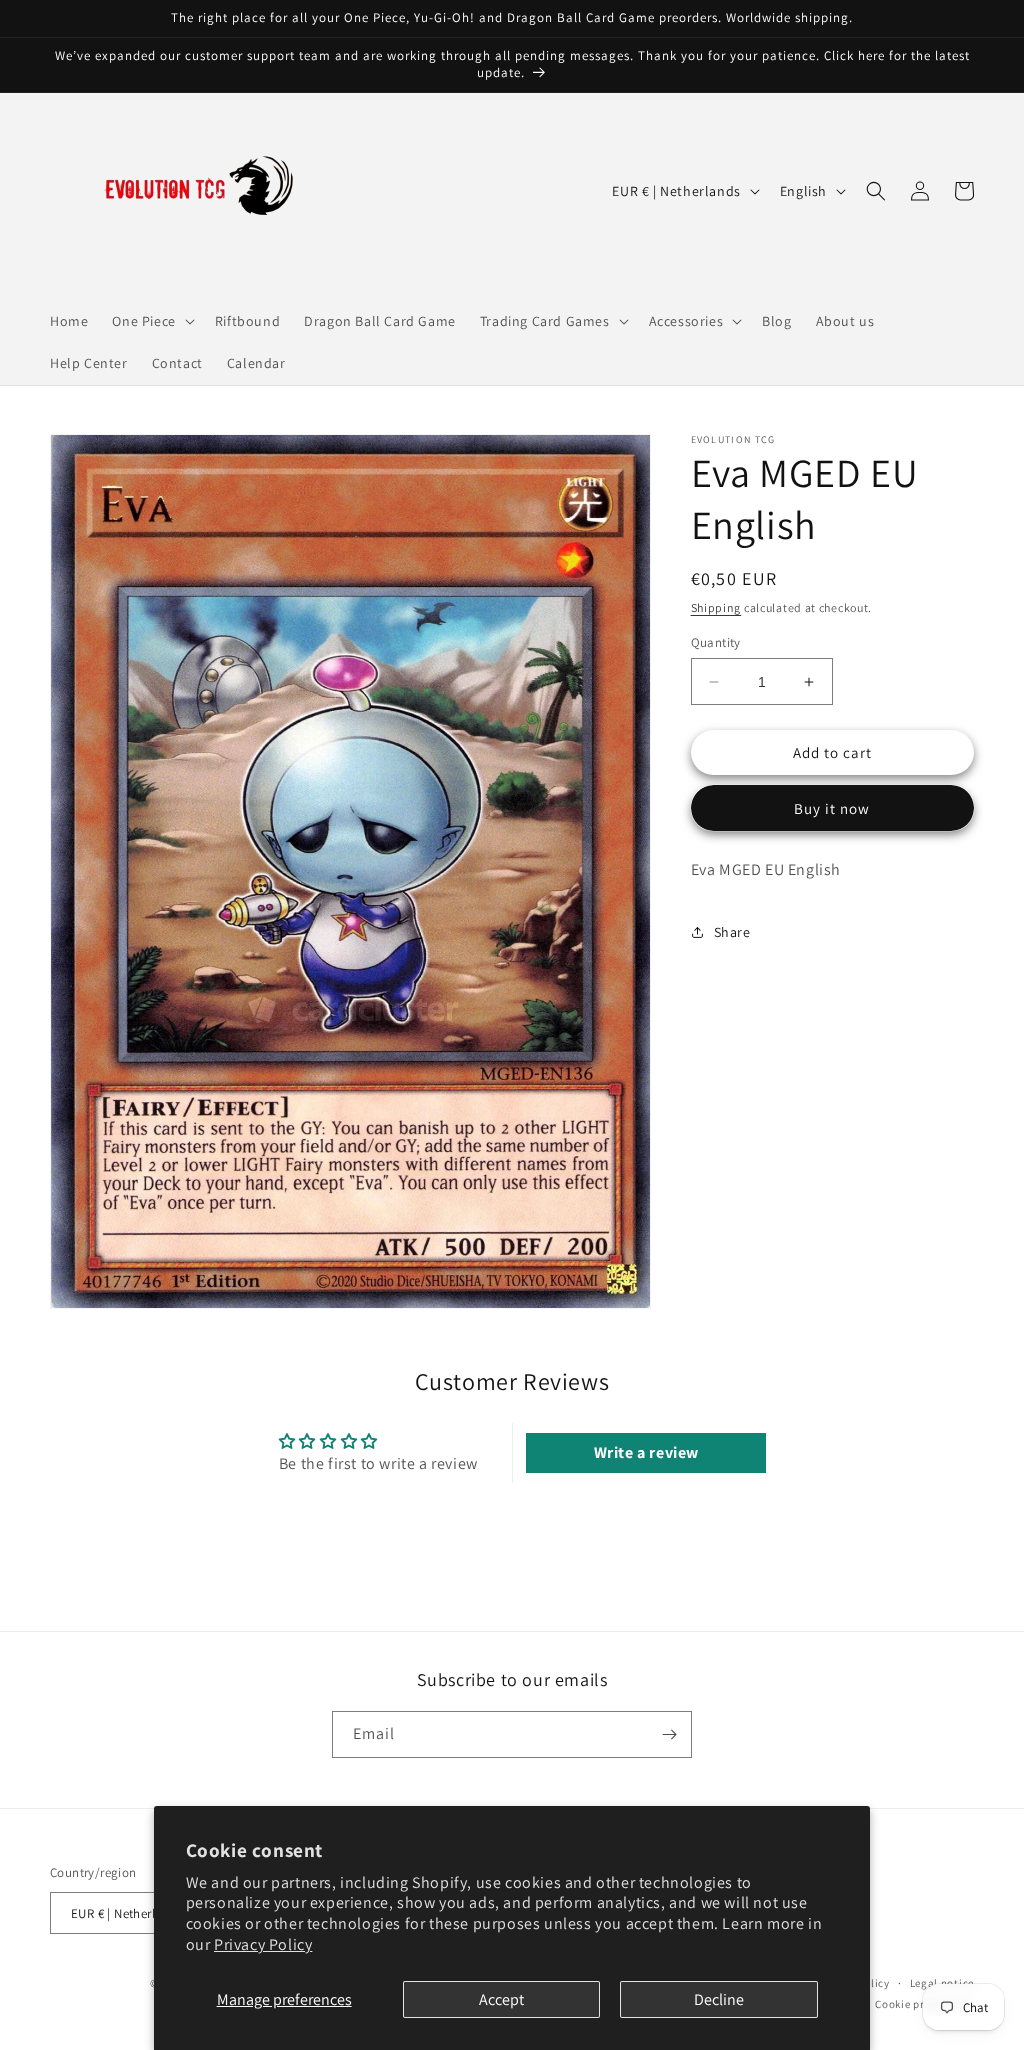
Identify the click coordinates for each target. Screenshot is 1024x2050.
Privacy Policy (263, 1944)
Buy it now (832, 808)
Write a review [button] (646, 1452)
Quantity (716, 642)
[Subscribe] (669, 1734)
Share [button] (732, 932)
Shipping (716, 607)
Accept (501, 1999)
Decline (719, 1999)
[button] (151, 321)
